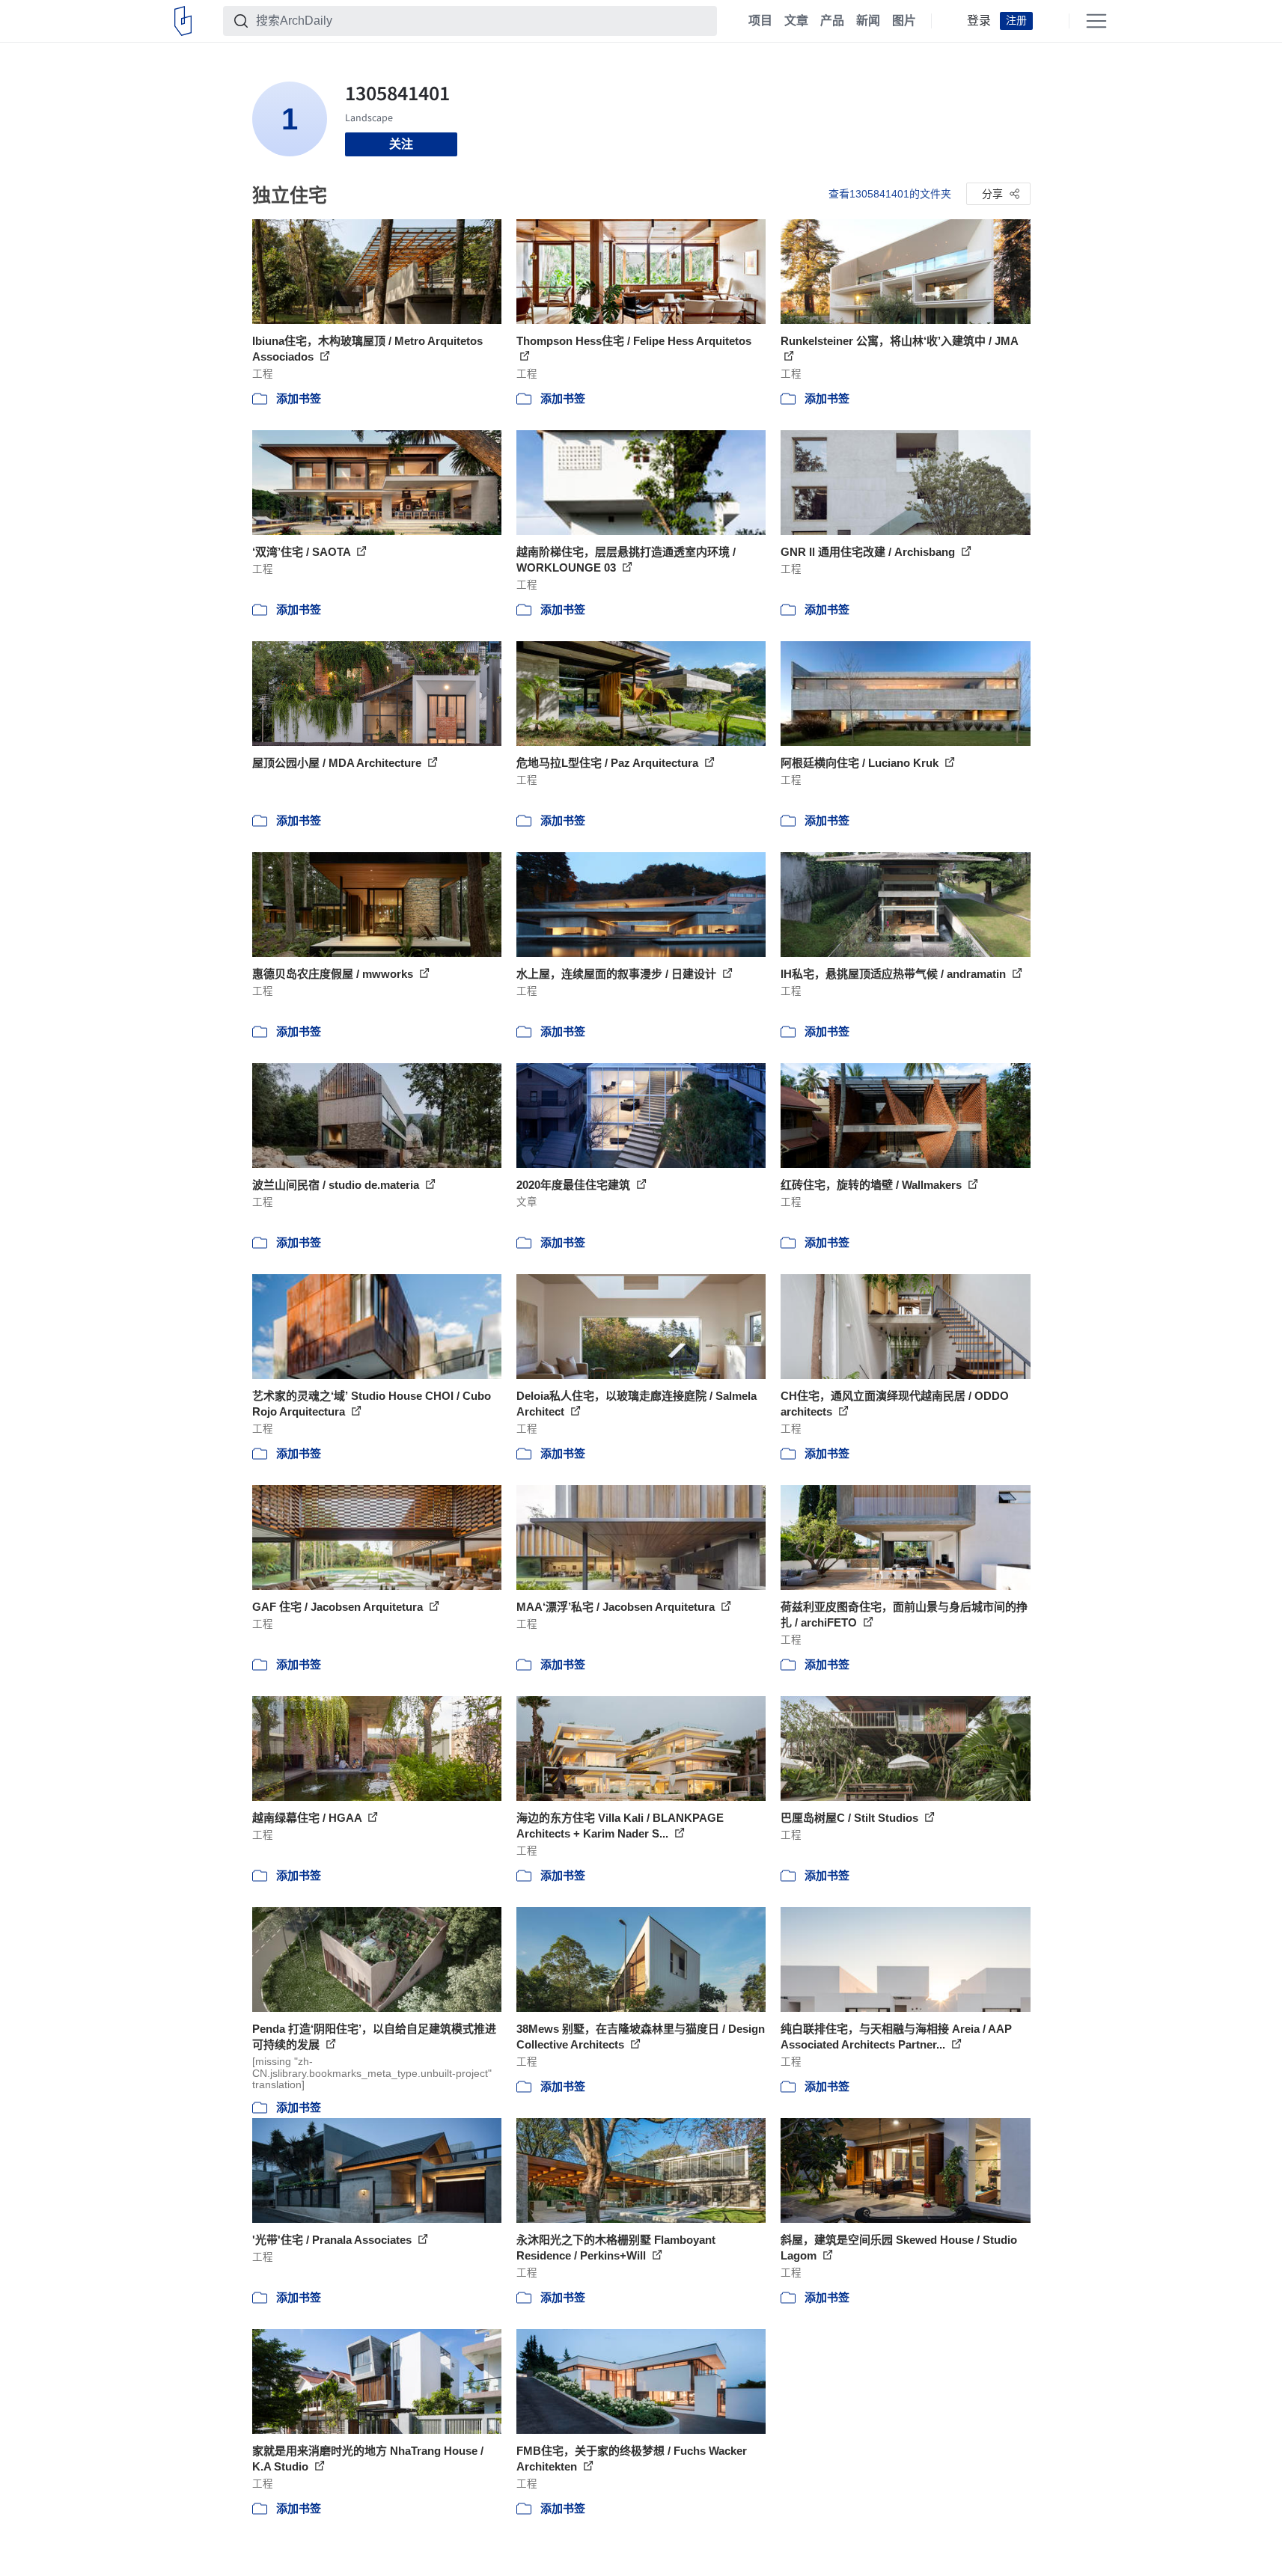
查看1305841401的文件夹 (890, 194)
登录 (979, 21)
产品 (832, 21)
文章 (796, 21)
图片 (904, 21)
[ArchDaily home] (183, 21)
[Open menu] (1096, 21)
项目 (760, 21)
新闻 (868, 21)
